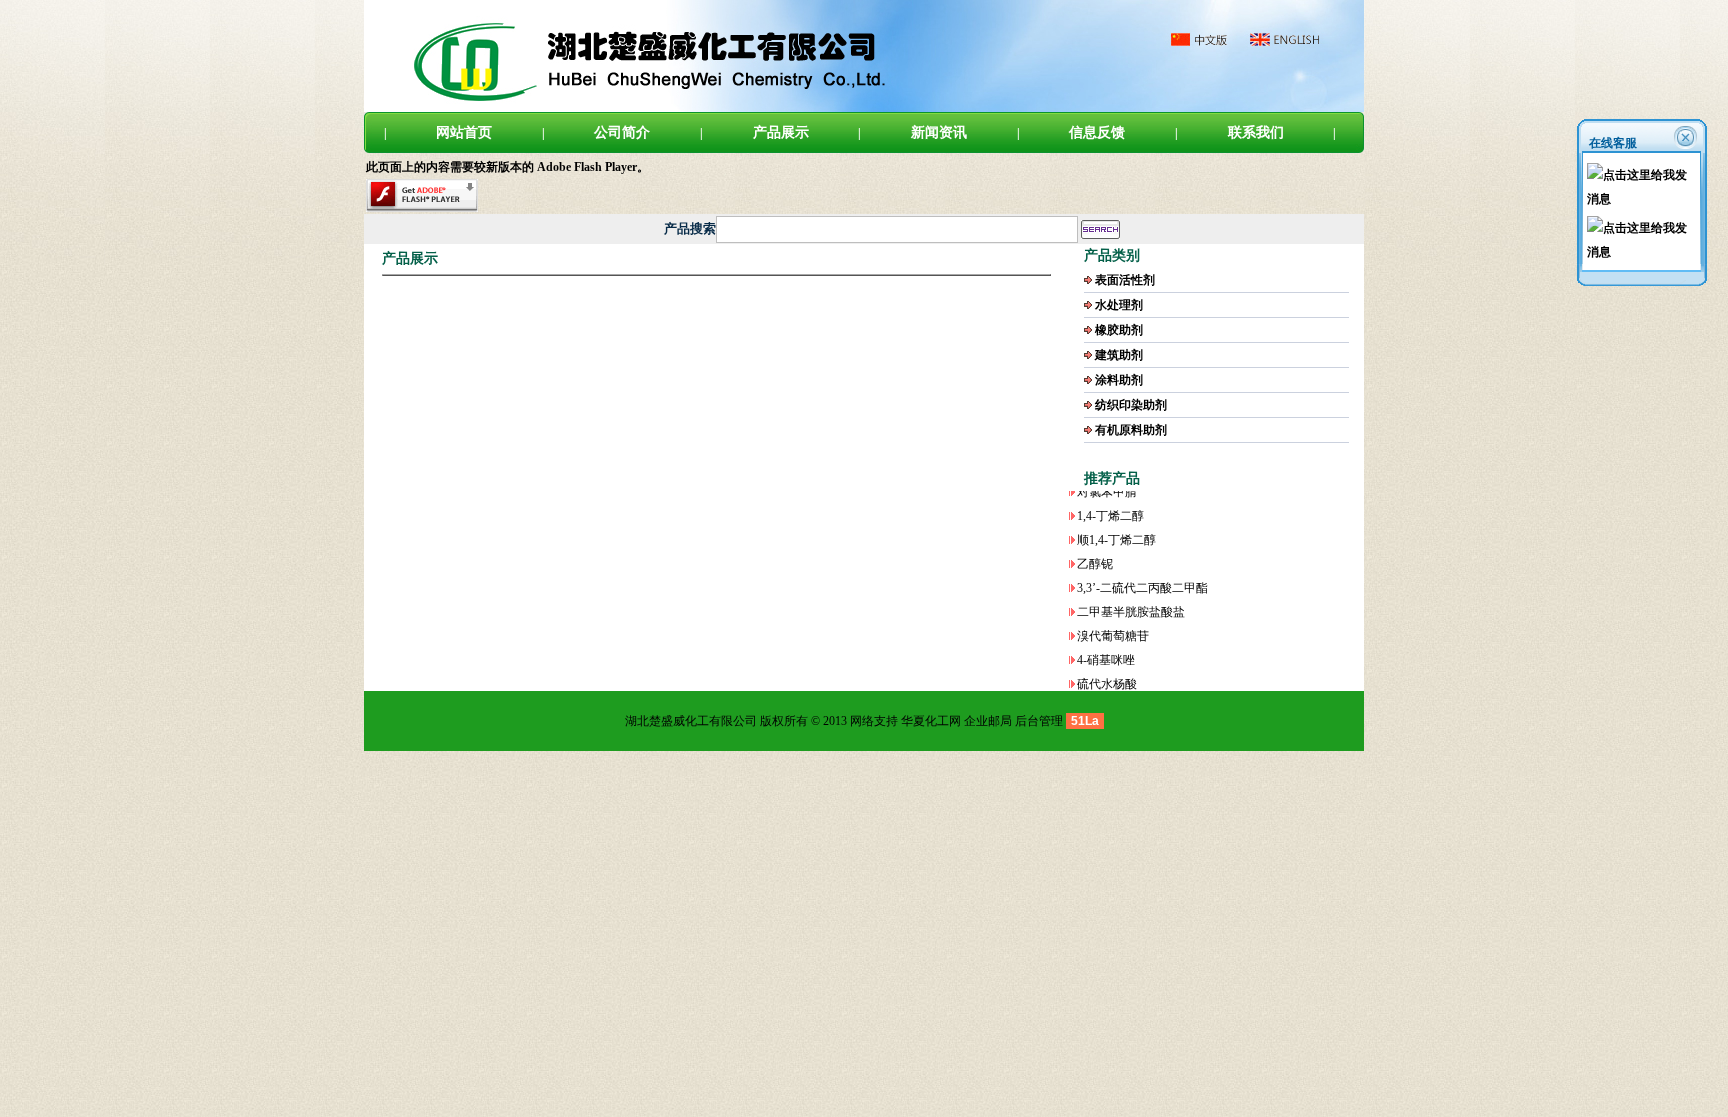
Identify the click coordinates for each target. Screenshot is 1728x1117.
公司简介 (622, 132)
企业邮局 (988, 721)
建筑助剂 (1119, 355)
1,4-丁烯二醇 (1110, 500)
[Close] (1687, 136)
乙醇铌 (1095, 548)
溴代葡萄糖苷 (1113, 620)
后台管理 (1039, 721)
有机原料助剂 (1131, 430)
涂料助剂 (1119, 380)
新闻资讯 (939, 132)
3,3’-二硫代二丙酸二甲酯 (1142, 572)
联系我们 (1256, 132)
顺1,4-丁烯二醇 (1116, 524)
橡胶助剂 (1119, 330)
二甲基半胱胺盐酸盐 (1131, 596)
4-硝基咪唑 (1106, 644)
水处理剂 (1119, 305)
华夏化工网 (931, 721)
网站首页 (464, 132)
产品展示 (781, 132)
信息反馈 (1097, 132)
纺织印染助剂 (1131, 405)
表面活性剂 (1125, 280)
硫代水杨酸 (1107, 668)
